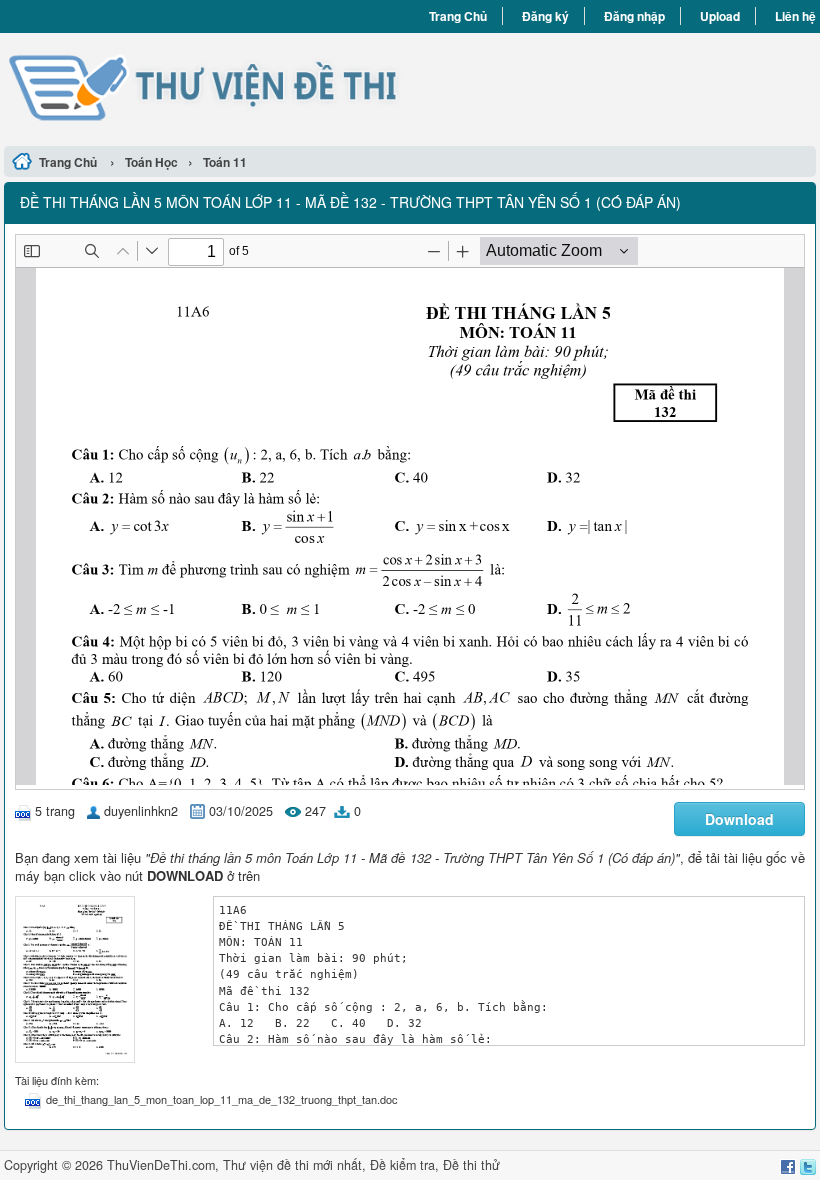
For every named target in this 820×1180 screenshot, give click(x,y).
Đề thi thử (471, 1165)
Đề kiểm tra (402, 1165)
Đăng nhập (634, 16)
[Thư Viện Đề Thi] (207, 87)
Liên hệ (795, 16)
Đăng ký (545, 16)
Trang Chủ (458, 16)
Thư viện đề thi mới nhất (292, 1165)
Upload (720, 16)
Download (739, 819)
